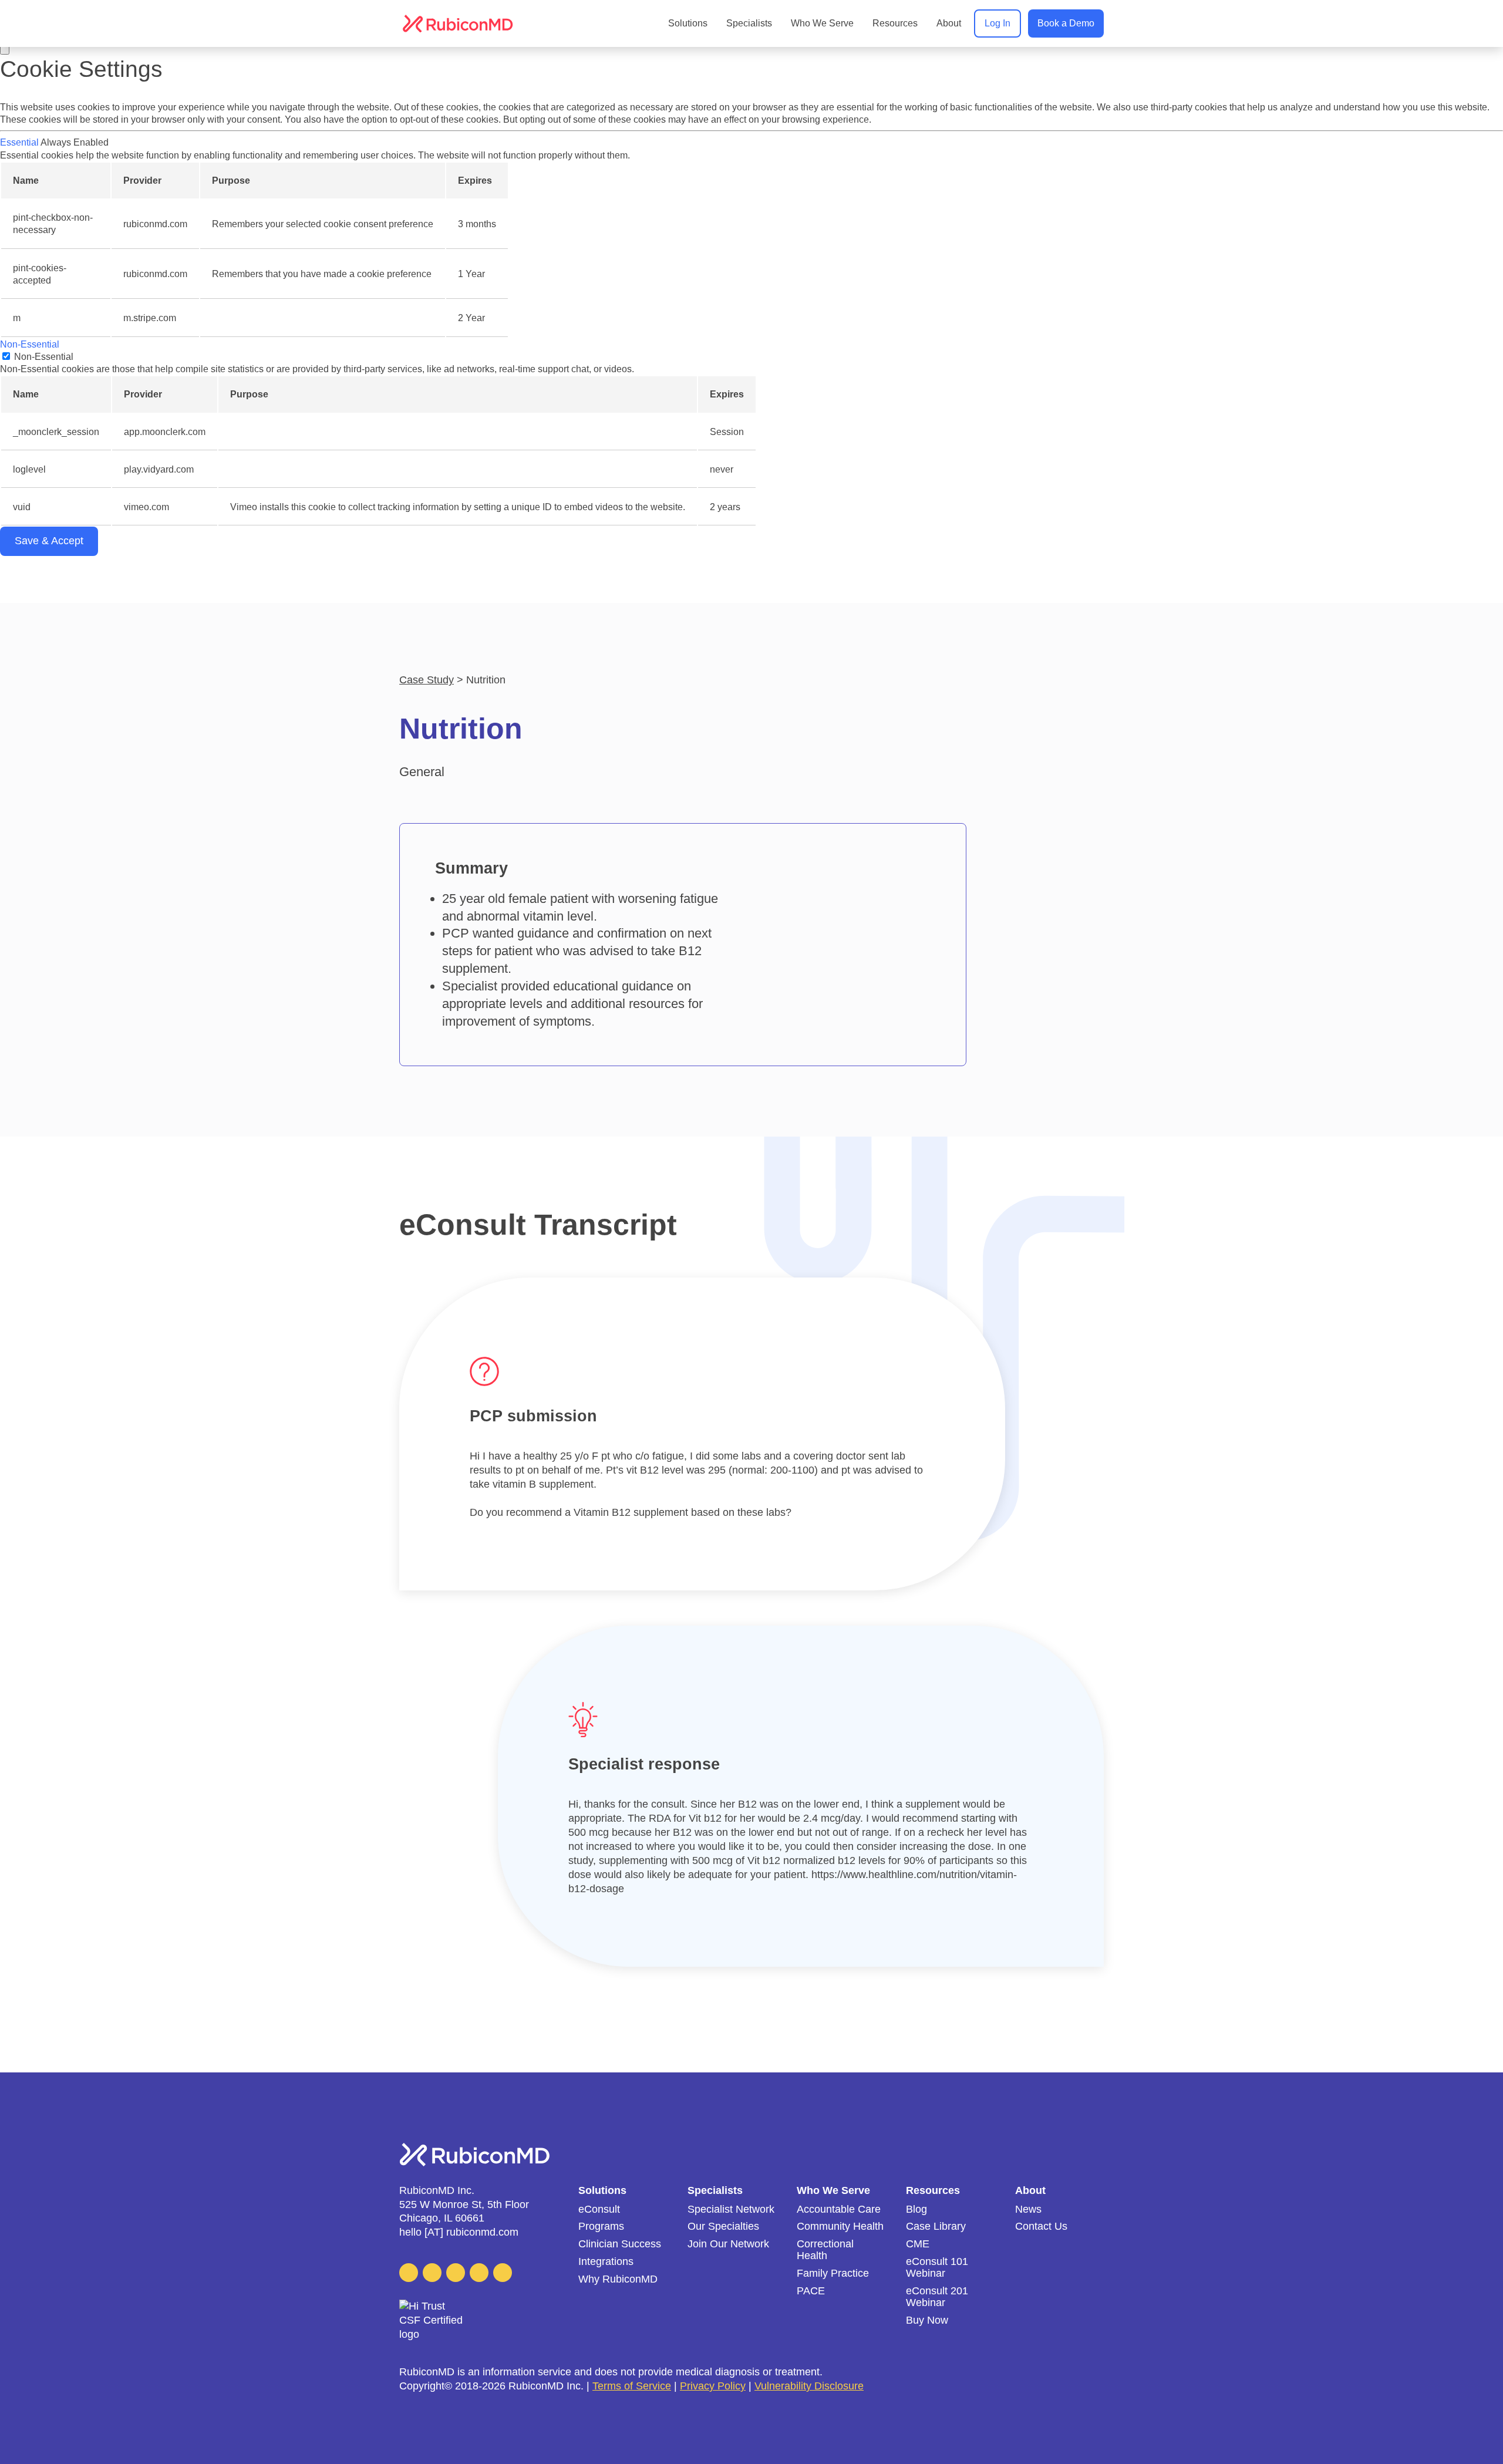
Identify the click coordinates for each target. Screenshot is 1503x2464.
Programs (601, 2227)
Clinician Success (620, 2244)
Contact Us (1041, 2227)
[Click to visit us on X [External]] (432, 2273)
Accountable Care (839, 2209)
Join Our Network (728, 2244)
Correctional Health (825, 2250)
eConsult (599, 2209)
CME (918, 2244)
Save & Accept (49, 541)
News (1028, 2209)
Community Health (840, 2227)
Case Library (936, 2227)
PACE (811, 2291)
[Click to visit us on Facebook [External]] (456, 2273)
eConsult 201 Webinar (937, 2297)
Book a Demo (1066, 23)
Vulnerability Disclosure (809, 2386)
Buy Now (927, 2320)
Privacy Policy (713, 2386)
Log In (997, 23)
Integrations (606, 2262)
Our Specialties (723, 2227)
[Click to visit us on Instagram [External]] (503, 2273)
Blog (916, 2209)
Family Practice (833, 2273)
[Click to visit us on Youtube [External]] (479, 2273)
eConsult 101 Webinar (937, 2268)
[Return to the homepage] (458, 24)
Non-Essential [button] (30, 344)
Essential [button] (20, 142)
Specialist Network (731, 2209)
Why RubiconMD (618, 2279)
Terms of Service (632, 2386)
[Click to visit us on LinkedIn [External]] (409, 2273)
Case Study (427, 680)
